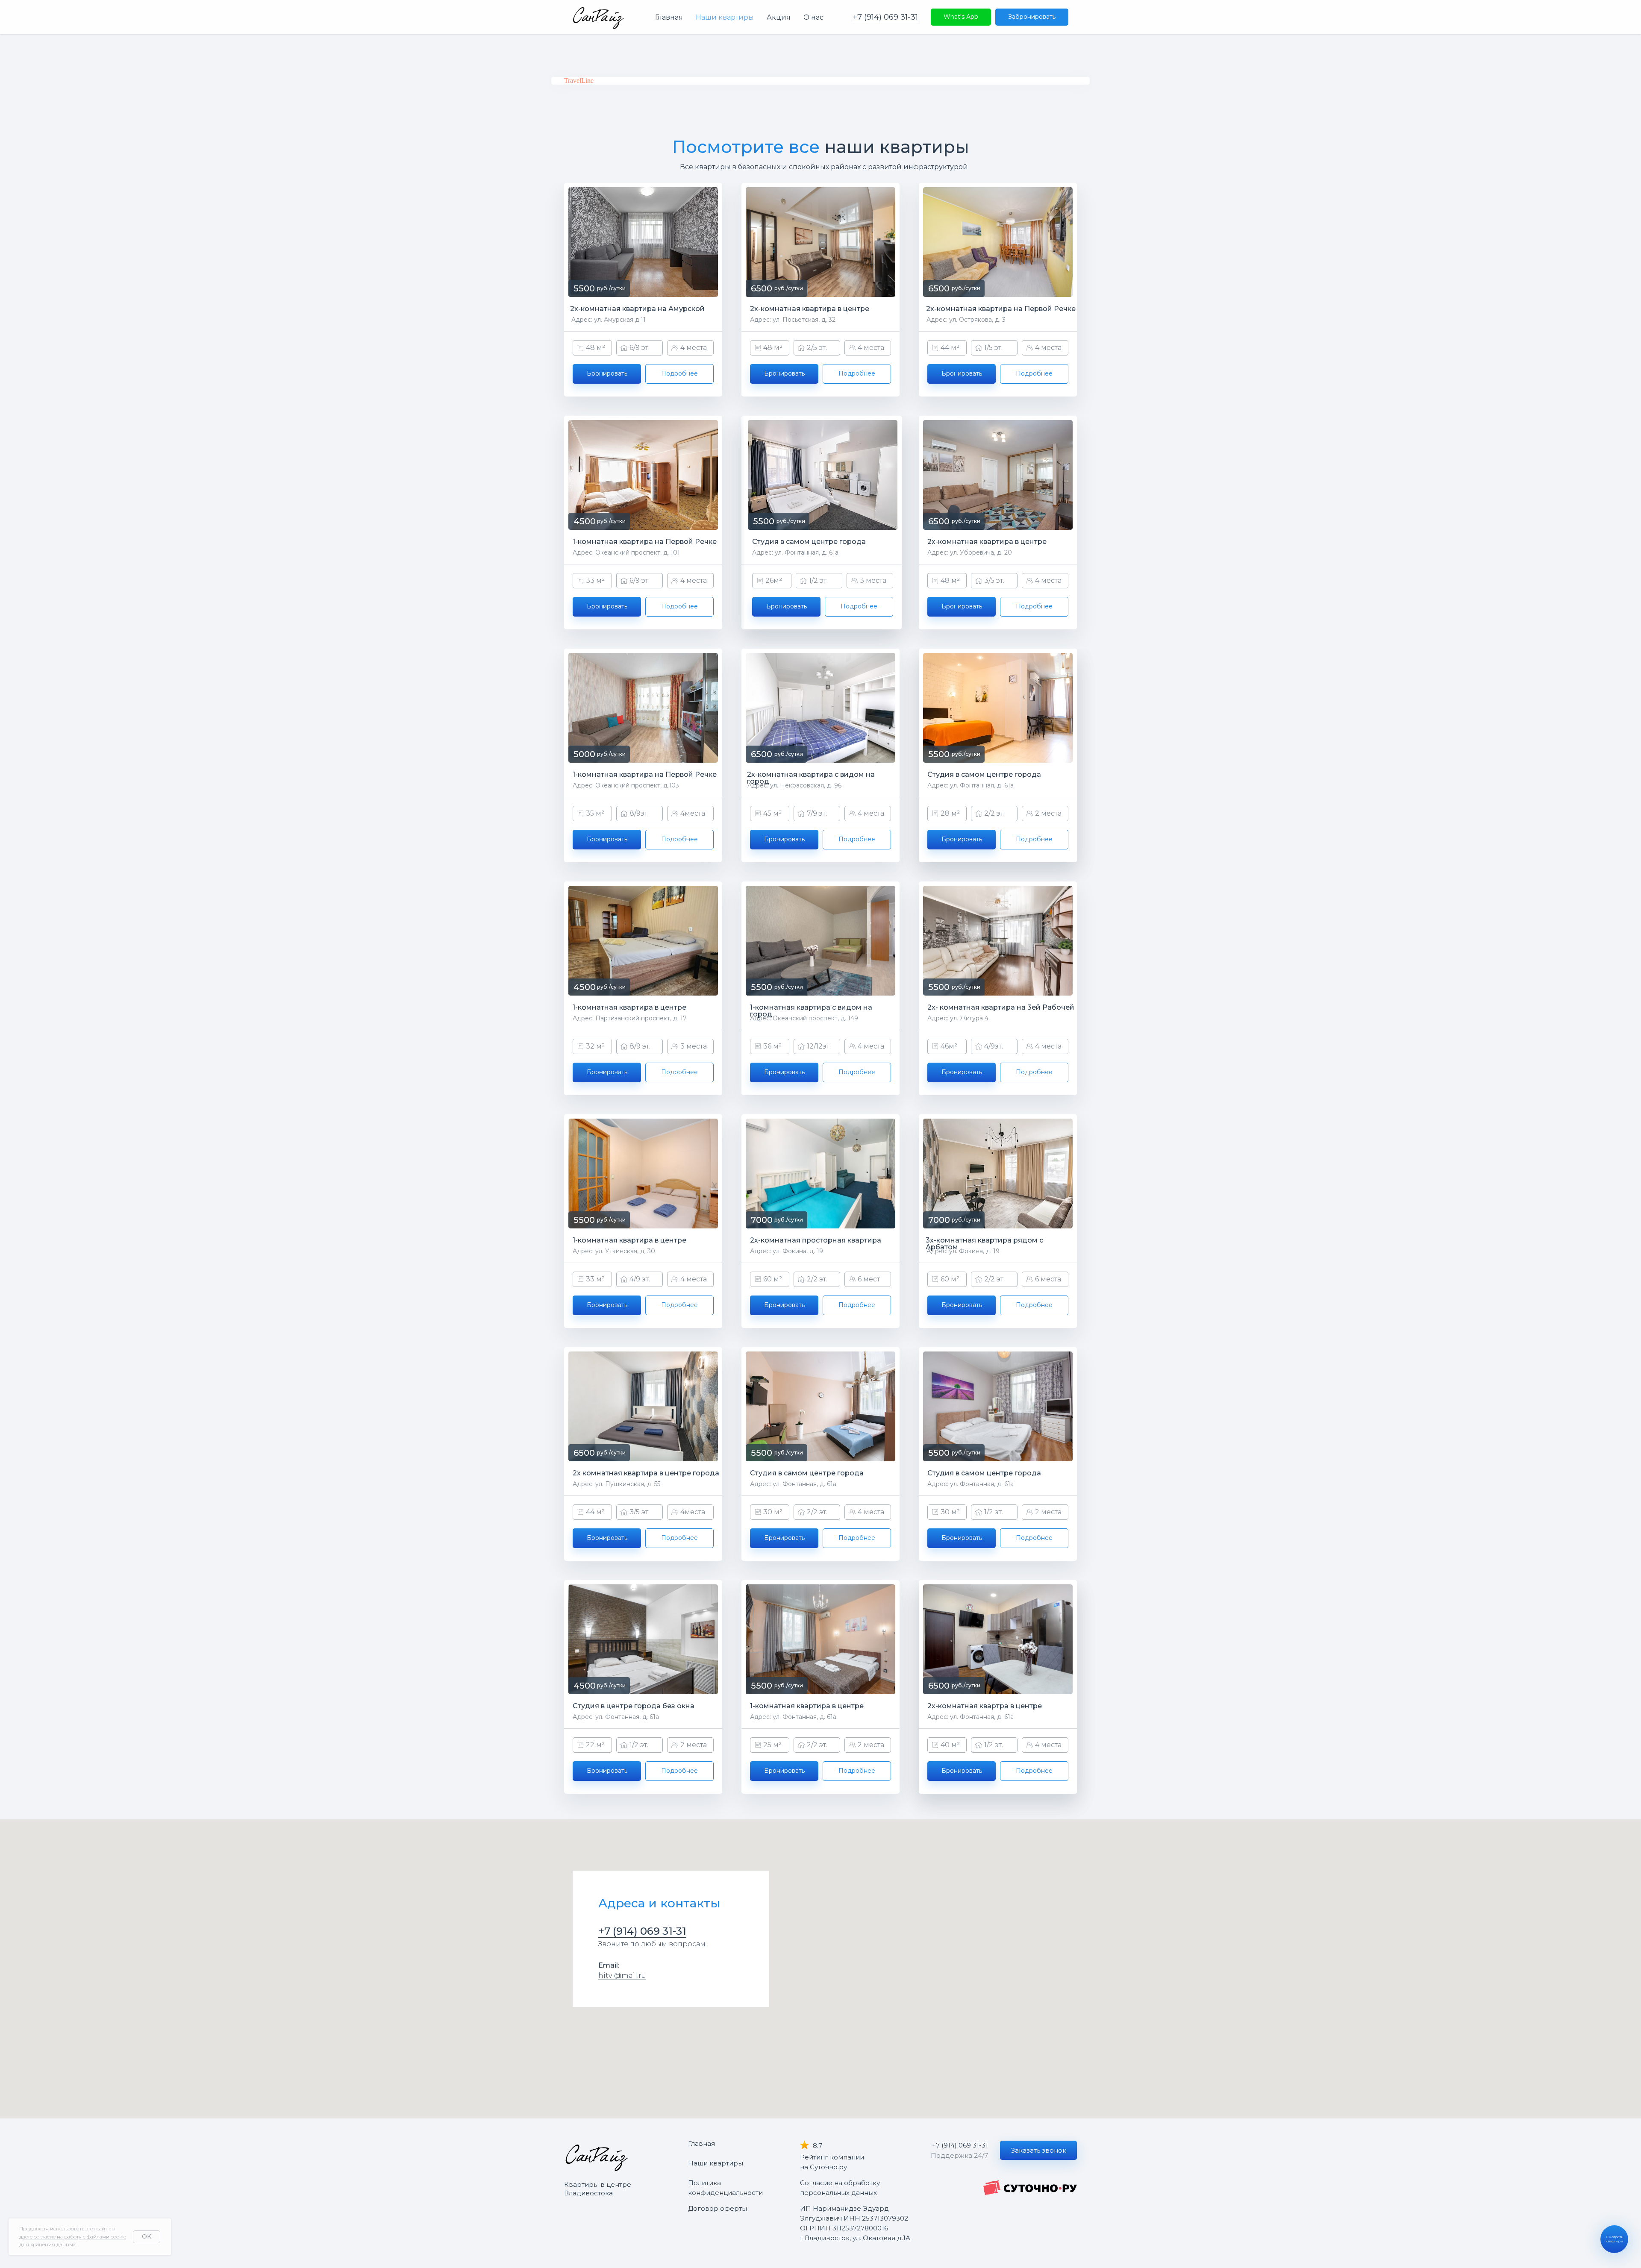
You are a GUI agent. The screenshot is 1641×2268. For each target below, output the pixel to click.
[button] (1038, 2150)
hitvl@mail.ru (622, 1976)
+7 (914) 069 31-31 (885, 17)
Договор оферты (718, 2208)
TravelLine (579, 81)
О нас (813, 17)
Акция (779, 17)
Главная (669, 17)
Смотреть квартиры (1615, 2239)
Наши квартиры (725, 17)
